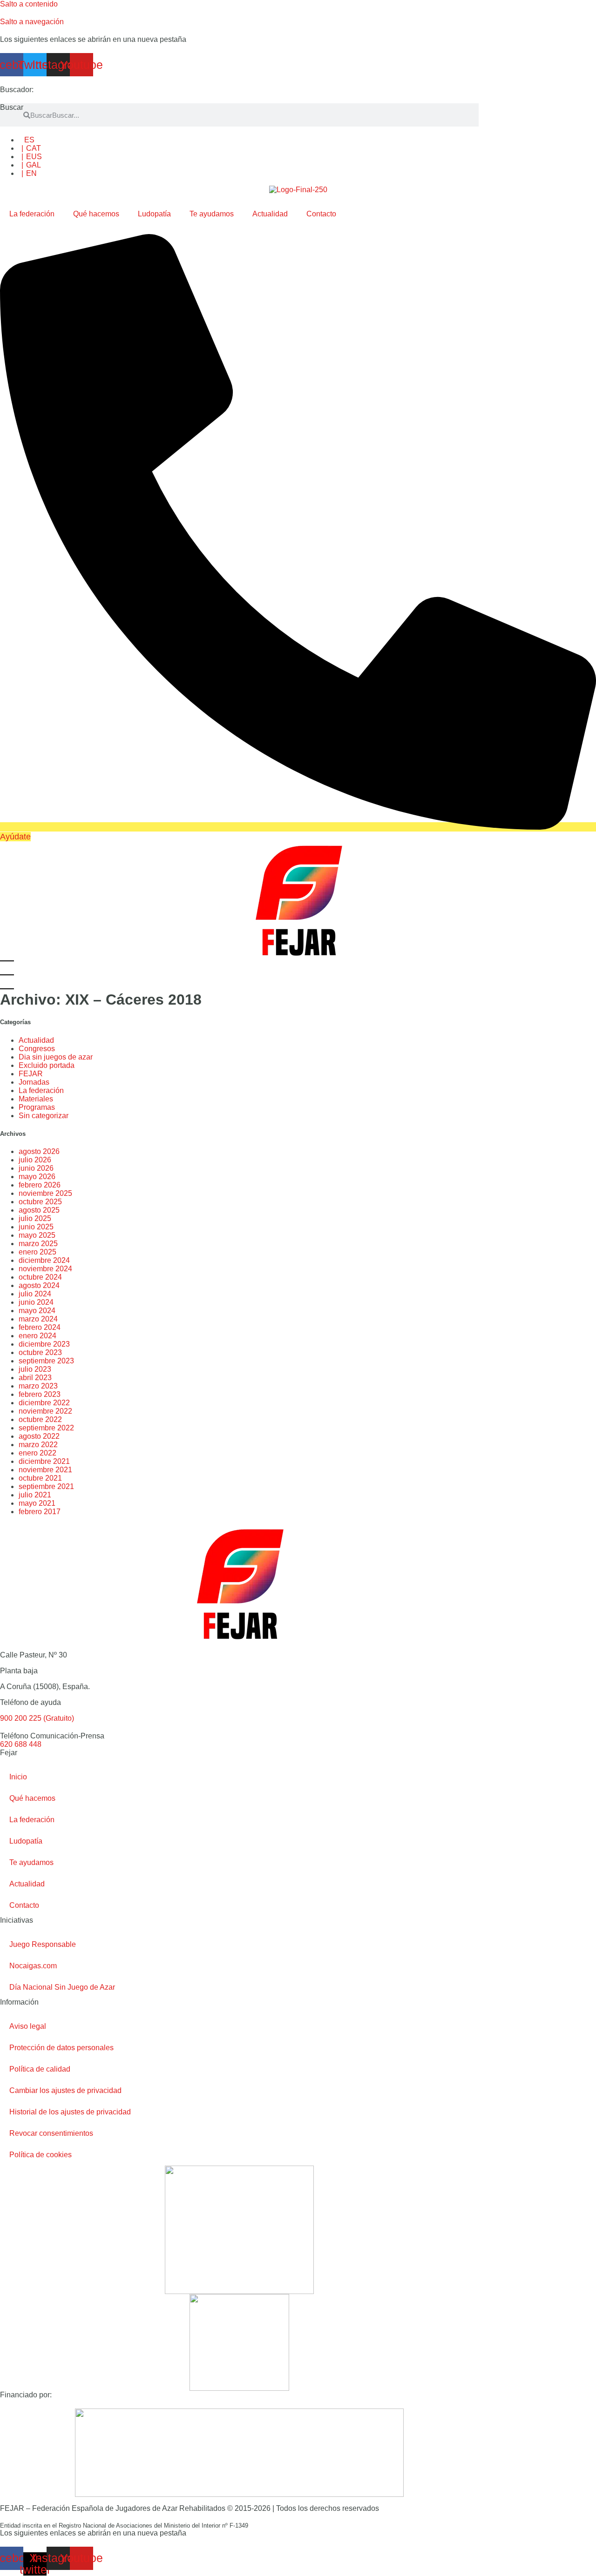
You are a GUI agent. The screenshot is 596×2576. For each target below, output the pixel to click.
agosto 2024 (39, 1285)
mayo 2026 (37, 1177)
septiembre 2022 (46, 1428)
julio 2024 (35, 1294)
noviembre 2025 (45, 1193)
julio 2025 (35, 1218)
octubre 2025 (40, 1202)
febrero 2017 (40, 1512)
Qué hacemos (96, 214)
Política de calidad (40, 2069)
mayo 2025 (37, 1235)
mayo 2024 (37, 1311)
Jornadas (34, 1082)
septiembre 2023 (46, 1361)
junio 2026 (36, 1168)
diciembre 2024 (44, 1260)
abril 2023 (35, 1378)
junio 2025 (36, 1227)
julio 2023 (35, 1369)
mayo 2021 (37, 1503)
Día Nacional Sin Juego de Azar (62, 1987)
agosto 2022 (39, 1436)
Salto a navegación (32, 22)
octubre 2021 (40, 1478)
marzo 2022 (38, 1445)
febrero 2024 (40, 1327)
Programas (37, 1107)
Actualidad (270, 214)
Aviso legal (28, 2026)
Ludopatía (154, 214)
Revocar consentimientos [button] (51, 2133)
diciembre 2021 (44, 1461)
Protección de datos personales (61, 2048)
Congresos (37, 1049)
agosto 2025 (39, 1210)
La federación (32, 214)
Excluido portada (47, 1065)
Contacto (321, 214)
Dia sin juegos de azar (56, 1057)
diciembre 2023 (44, 1344)
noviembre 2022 (45, 1411)
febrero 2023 (40, 1394)
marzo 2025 (38, 1244)
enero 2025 (37, 1252)
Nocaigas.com (33, 1966)
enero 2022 (37, 1453)
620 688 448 (21, 1744)
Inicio (18, 1777)
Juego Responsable (43, 1944)
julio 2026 (35, 1160)
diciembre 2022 (44, 1403)
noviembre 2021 (45, 1470)
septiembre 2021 (46, 1486)
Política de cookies (41, 2155)
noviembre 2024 (45, 1269)
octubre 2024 (40, 1277)
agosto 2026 (39, 1151)
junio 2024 (36, 1302)
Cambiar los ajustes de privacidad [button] (65, 2090)
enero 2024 (37, 1336)
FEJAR (31, 1074)
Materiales (36, 1099)
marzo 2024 (38, 1319)
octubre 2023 (40, 1352)
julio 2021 (35, 1495)
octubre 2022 (40, 1419)
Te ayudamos (212, 214)
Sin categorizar (44, 1116)
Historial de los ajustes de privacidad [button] (70, 2112)
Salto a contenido (29, 4)
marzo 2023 (38, 1386)
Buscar (12, 107)
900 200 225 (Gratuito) (37, 1718)
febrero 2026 (40, 1185)
